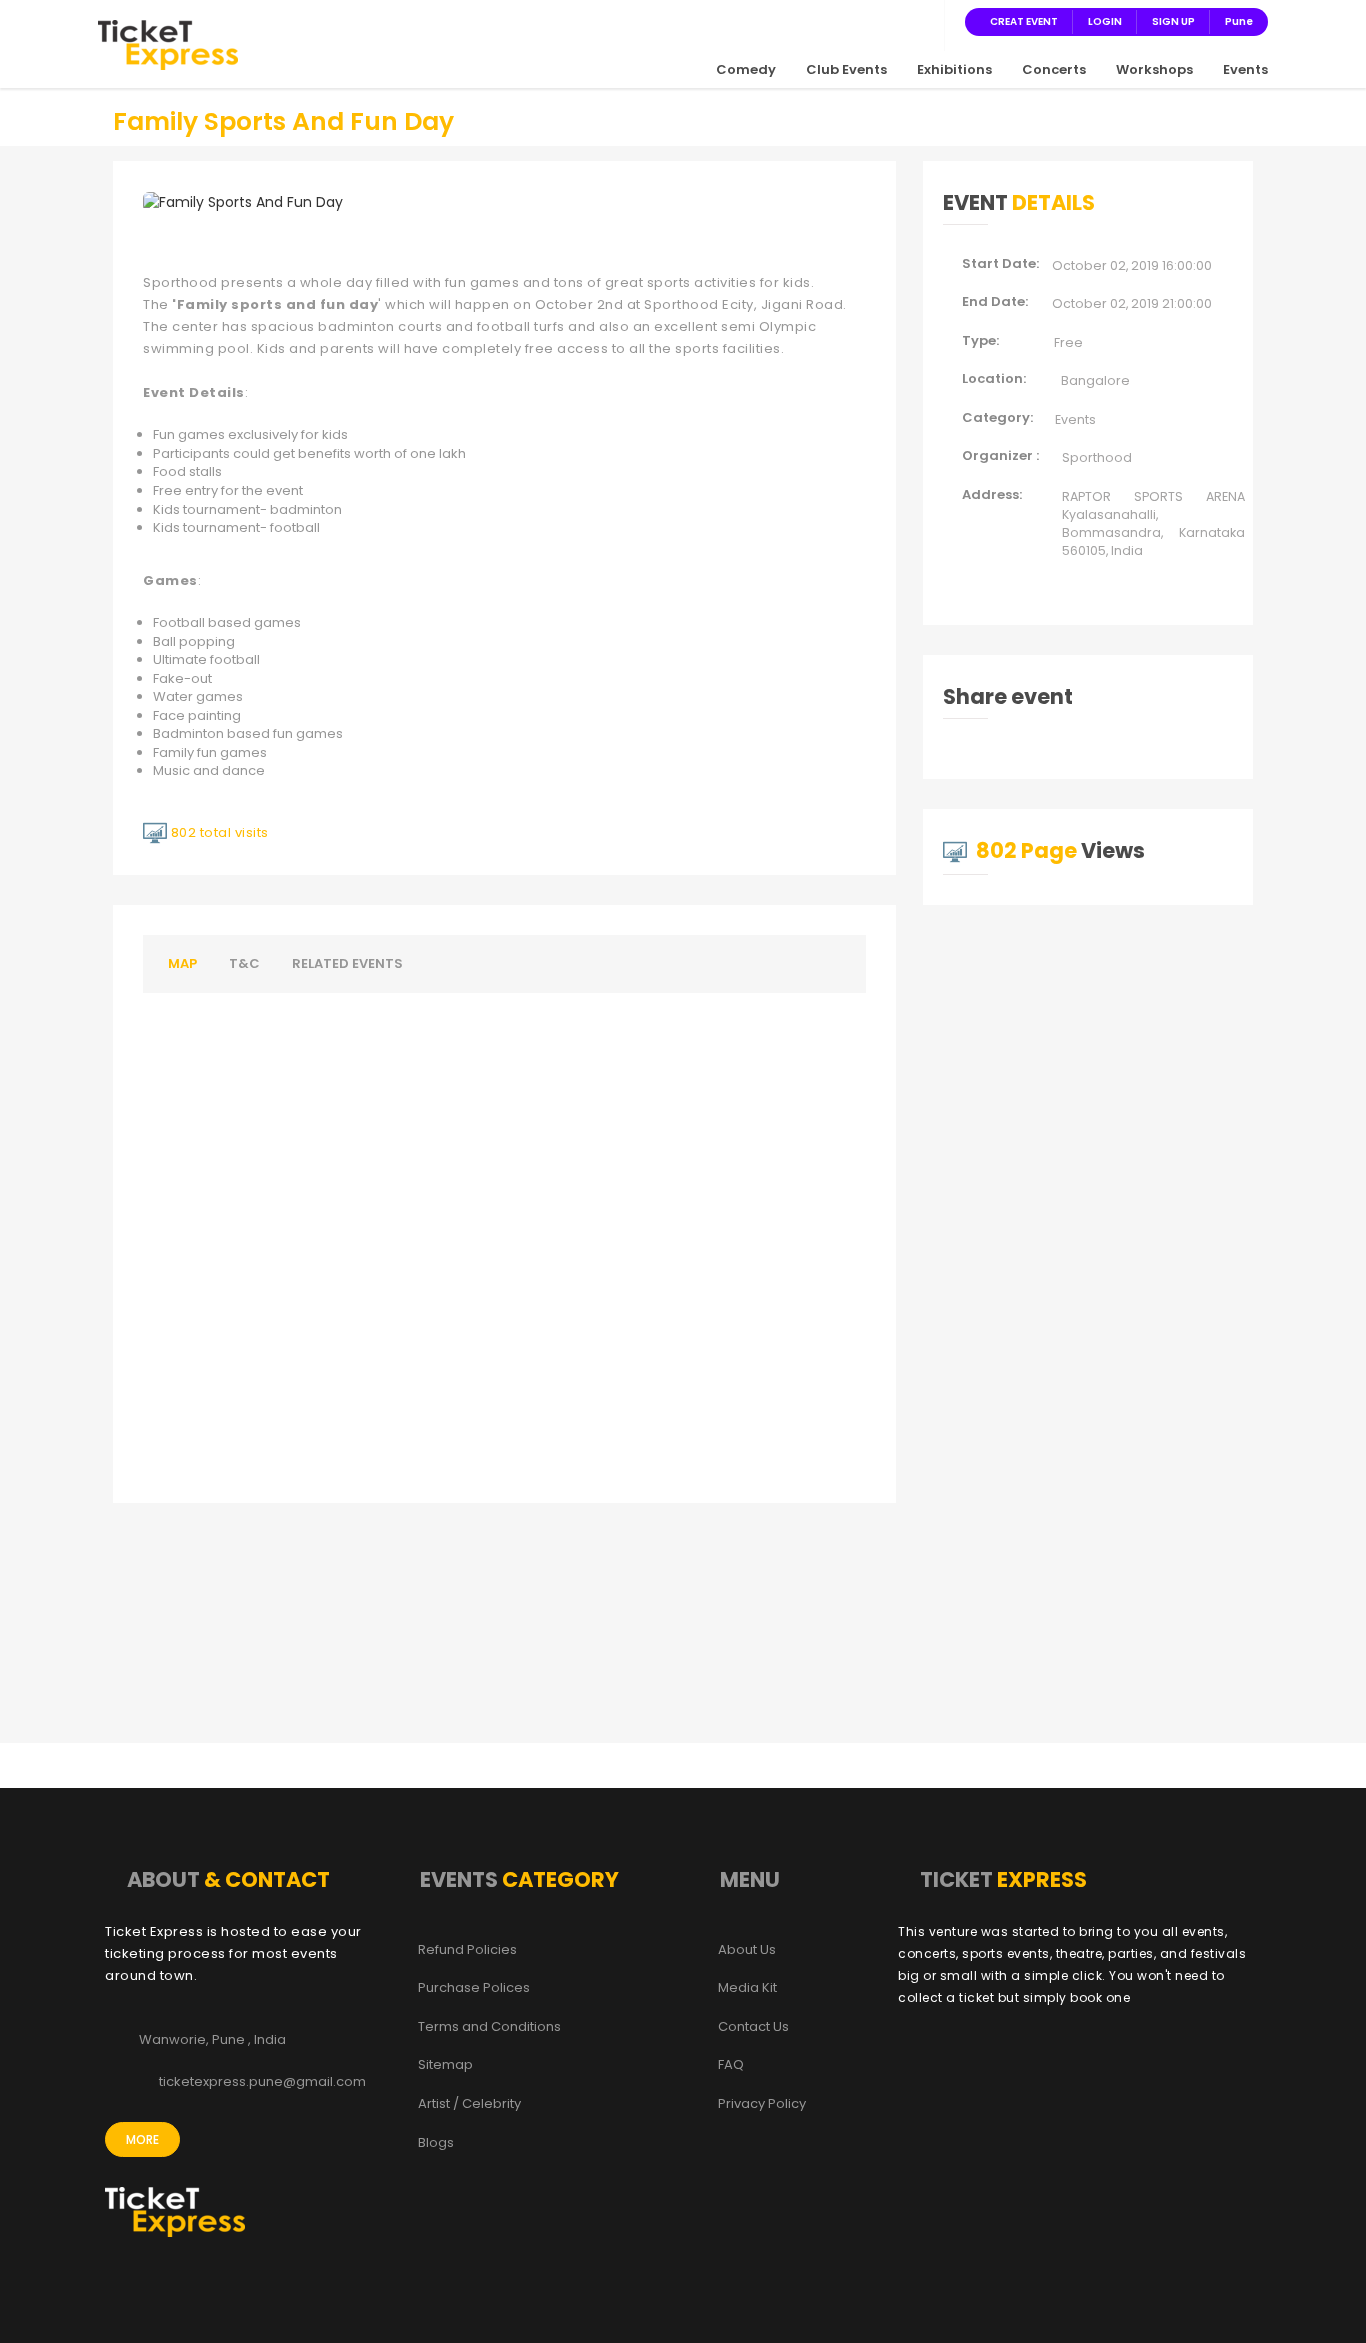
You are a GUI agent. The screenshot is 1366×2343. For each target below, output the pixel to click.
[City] (923, 21)
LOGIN (1105, 21)
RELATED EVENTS (347, 963)
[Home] (168, 44)
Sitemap (445, 2065)
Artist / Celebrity (469, 2104)
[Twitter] (851, 21)
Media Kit (747, 1988)
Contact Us (753, 2027)
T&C (244, 963)
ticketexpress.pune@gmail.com (262, 2082)
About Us (747, 1950)
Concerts (1054, 69)
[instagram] (875, 21)
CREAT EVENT (1024, 21)
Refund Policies (467, 1950)
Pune (1239, 21)
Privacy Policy (762, 2104)
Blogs (436, 2143)
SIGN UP (1173, 21)
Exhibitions (954, 69)
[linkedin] (899, 21)
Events (1245, 69)
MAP (182, 963)
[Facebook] (827, 21)
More (142, 2139)
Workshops (1154, 69)
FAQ (731, 2065)
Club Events (846, 69)
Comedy (746, 69)
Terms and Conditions (489, 2027)
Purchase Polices (474, 1988)
